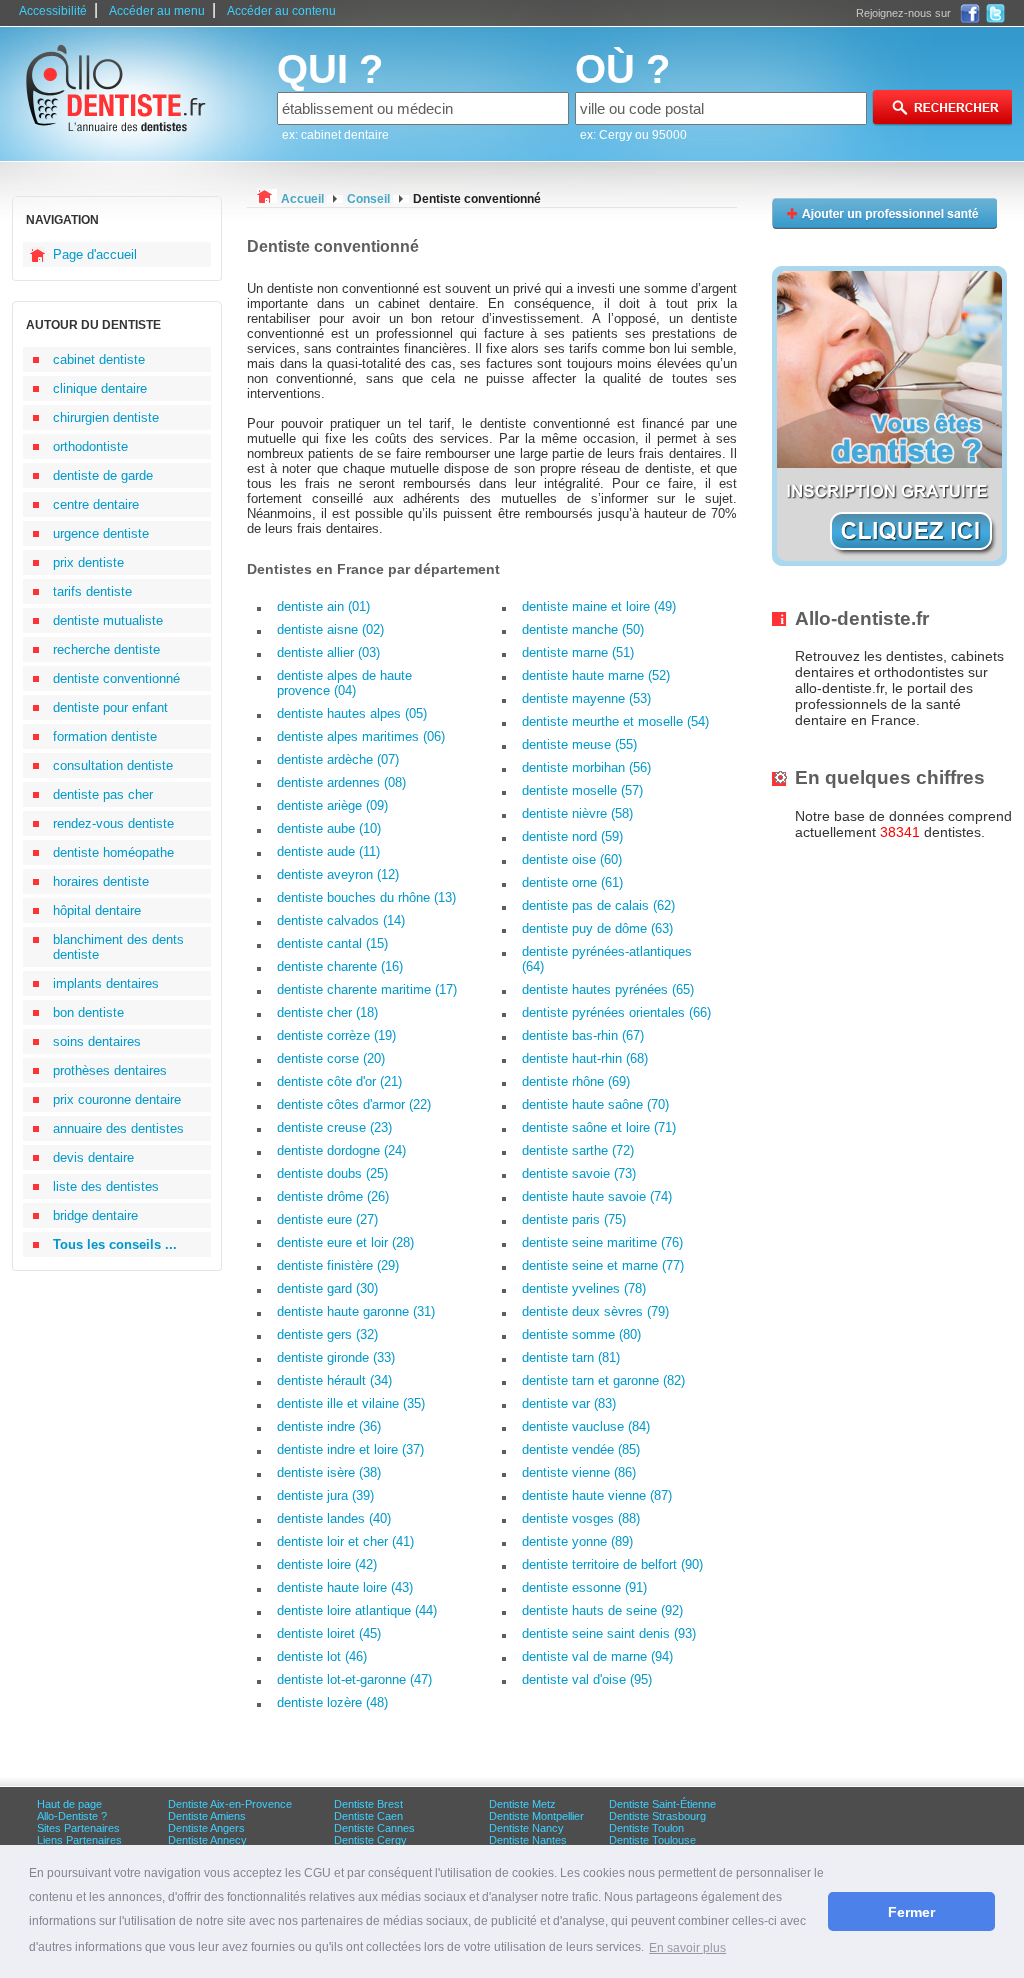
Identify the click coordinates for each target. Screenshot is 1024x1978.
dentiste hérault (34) (334, 1380)
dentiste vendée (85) (581, 1449)
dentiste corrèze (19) (336, 1035)
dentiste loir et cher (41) (345, 1541)
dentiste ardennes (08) (341, 782)
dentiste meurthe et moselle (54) (615, 721)
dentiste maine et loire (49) (599, 606)
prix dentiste (88, 562)
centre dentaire (96, 504)
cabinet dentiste (99, 359)
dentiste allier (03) (328, 652)
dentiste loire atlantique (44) (357, 1610)
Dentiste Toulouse (652, 1840)
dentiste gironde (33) (336, 1357)
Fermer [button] (911, 1912)
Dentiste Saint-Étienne (662, 1804)
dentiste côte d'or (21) (339, 1081)
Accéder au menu (157, 11)
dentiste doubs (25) (332, 1173)
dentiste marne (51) (578, 652)
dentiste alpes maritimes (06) (361, 736)
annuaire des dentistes (118, 1128)
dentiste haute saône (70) (595, 1104)
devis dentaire (93, 1157)
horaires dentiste (101, 881)
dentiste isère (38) (329, 1472)
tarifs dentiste (92, 591)
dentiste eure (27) (327, 1219)
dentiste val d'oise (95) (587, 1679)
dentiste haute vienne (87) (597, 1495)
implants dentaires (106, 983)
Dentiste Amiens (207, 1816)
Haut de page (69, 1804)
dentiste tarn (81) (571, 1357)
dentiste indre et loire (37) (350, 1449)
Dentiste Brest (368, 1804)
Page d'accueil (95, 254)
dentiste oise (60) (572, 859)
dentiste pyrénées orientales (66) (616, 1012)
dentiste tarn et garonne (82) (603, 1380)
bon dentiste (88, 1012)
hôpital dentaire (97, 910)
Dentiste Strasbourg (657, 1816)
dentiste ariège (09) (332, 805)
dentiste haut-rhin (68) (585, 1058)
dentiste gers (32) (327, 1334)
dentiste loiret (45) (329, 1633)
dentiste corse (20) (331, 1058)
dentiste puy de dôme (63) (597, 928)
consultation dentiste (113, 765)
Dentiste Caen (368, 1816)
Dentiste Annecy (207, 1840)
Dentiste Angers (206, 1828)
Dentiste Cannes (374, 1828)
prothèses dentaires (110, 1070)
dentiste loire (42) (327, 1564)
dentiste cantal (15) (332, 943)
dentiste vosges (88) (581, 1518)
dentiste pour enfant (110, 707)
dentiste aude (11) (328, 851)
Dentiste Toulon (646, 1828)
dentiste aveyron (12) (338, 874)
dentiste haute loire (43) (345, 1587)
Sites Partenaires (78, 1828)
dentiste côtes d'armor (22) (354, 1104)
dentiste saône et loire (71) (599, 1127)
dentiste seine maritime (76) (602, 1242)
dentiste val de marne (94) (597, 1656)
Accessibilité (53, 11)
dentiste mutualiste (108, 620)
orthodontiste (90, 446)
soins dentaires (97, 1041)
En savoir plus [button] (687, 1948)
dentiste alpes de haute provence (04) (344, 683)
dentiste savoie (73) (579, 1173)
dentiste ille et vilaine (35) (351, 1403)
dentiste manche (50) (583, 629)
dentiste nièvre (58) (577, 813)
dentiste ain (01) (323, 606)
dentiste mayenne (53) (586, 698)
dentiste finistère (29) (338, 1265)
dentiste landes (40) (334, 1518)
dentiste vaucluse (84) (586, 1426)
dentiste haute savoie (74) (597, 1196)
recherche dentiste (106, 649)
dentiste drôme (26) (333, 1196)
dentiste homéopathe (113, 852)
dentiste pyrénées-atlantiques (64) (607, 959)
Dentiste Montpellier (536, 1816)
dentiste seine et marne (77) (603, 1265)
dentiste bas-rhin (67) (583, 1035)
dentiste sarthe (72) (578, 1150)
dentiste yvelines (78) (584, 1288)
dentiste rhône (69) (576, 1081)
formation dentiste (105, 736)
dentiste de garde (103, 475)
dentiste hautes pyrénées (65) (608, 989)
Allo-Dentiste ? (72, 1816)
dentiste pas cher (103, 794)
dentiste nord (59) (572, 836)
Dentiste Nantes (528, 1840)
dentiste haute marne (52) (596, 675)
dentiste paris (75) (574, 1219)
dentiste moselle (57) (582, 790)
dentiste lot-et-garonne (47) (354, 1679)
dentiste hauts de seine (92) (602, 1610)
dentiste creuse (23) (334, 1127)
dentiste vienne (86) (579, 1472)
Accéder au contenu (281, 11)
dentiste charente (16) (340, 966)
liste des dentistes (106, 1186)
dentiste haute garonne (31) (356, 1311)
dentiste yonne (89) (577, 1541)
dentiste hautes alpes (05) (352, 713)
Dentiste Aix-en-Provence (230, 1804)
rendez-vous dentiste (113, 823)
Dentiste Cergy (370, 1840)
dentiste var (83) (569, 1403)
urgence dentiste (101, 533)
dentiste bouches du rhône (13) (366, 897)
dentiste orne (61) (572, 882)
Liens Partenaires (79, 1840)
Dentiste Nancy (526, 1828)
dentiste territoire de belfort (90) (612, 1564)
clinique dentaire (100, 388)
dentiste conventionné (116, 678)
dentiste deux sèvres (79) (595, 1311)
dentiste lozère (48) (332, 1702)
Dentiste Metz (522, 1804)
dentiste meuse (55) (579, 744)
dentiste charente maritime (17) (367, 989)
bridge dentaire (95, 1215)
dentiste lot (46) (322, 1656)
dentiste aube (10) (329, 828)
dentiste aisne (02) (330, 629)
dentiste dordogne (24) (341, 1150)
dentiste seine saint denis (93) (609, 1633)
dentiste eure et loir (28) (345, 1242)
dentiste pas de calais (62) (598, 905)
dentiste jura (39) (325, 1495)
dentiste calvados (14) (341, 920)
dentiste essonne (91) (584, 1587)
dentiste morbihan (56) (586, 767)
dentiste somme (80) (581, 1334)
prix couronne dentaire (117, 1099)
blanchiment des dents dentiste (118, 947)
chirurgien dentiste (106, 417)
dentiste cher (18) (327, 1012)
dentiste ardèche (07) (338, 759)
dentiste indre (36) (329, 1426)
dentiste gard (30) (327, 1288)
